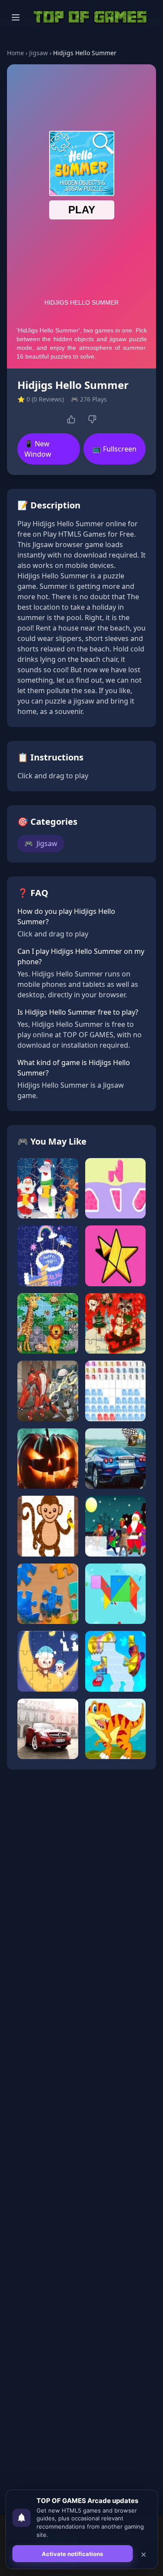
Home (15, 53)
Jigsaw (38, 53)
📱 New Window (38, 449)
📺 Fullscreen (115, 449)
